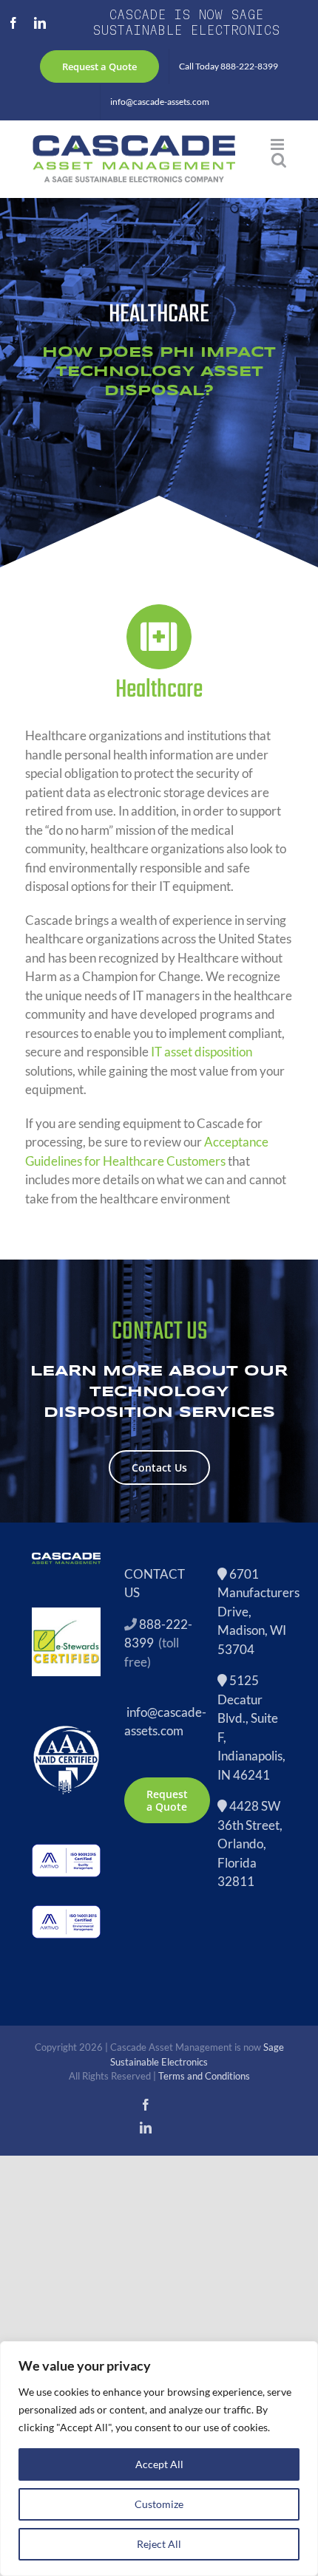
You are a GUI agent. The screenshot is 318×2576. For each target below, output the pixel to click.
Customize (159, 2504)
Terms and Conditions (204, 2076)
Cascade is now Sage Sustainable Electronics (186, 22)
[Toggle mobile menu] (278, 144)
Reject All (159, 2544)
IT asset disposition (202, 1052)
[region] (159, 2459)
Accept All (159, 2464)
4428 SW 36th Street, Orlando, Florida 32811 (250, 1844)
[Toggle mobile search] (279, 160)
